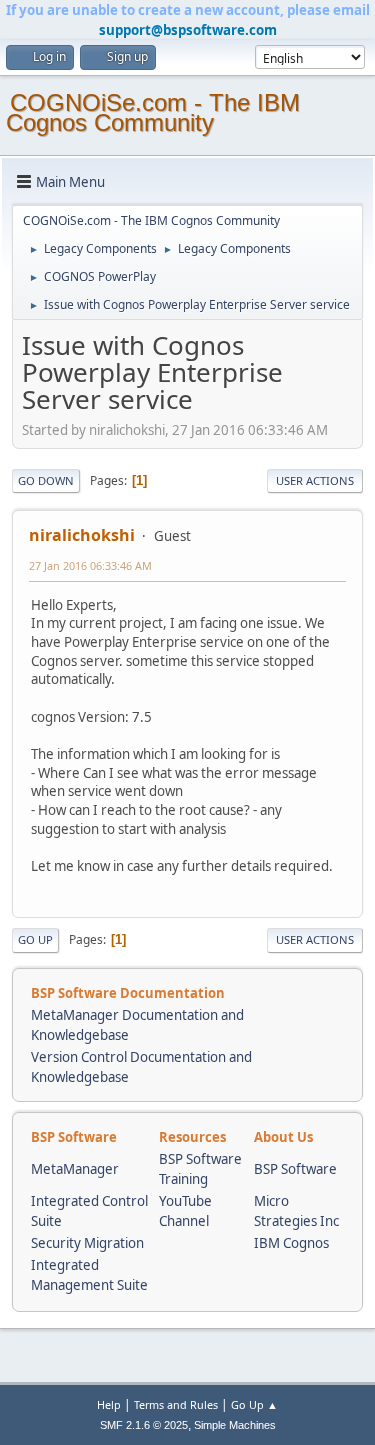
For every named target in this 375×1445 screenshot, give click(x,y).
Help (109, 1404)
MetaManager (75, 1169)
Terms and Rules (176, 1404)
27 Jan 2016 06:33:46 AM (90, 565)
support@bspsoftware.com (188, 30)
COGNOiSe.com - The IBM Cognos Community (153, 112)
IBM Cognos (291, 1243)
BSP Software (295, 1169)
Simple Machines (235, 1425)
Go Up (35, 939)
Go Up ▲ (254, 1404)
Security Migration (87, 1243)
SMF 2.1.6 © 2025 (144, 1425)
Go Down (46, 480)
